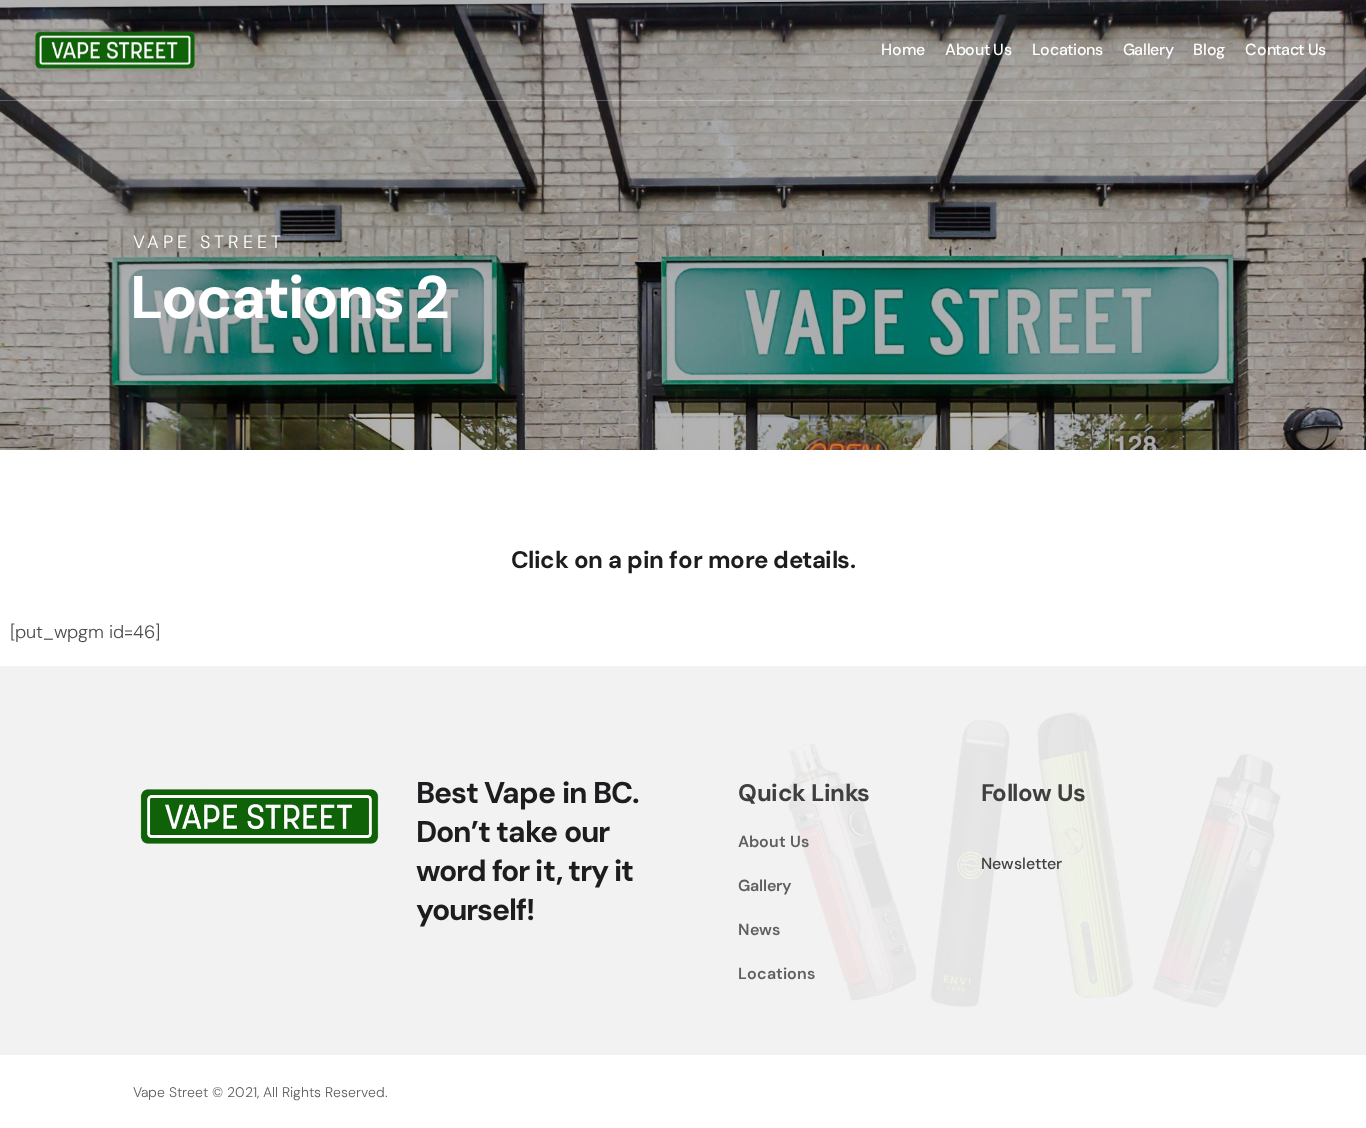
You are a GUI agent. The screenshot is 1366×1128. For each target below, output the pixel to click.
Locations (776, 973)
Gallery (764, 885)
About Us (773, 841)
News (759, 929)
